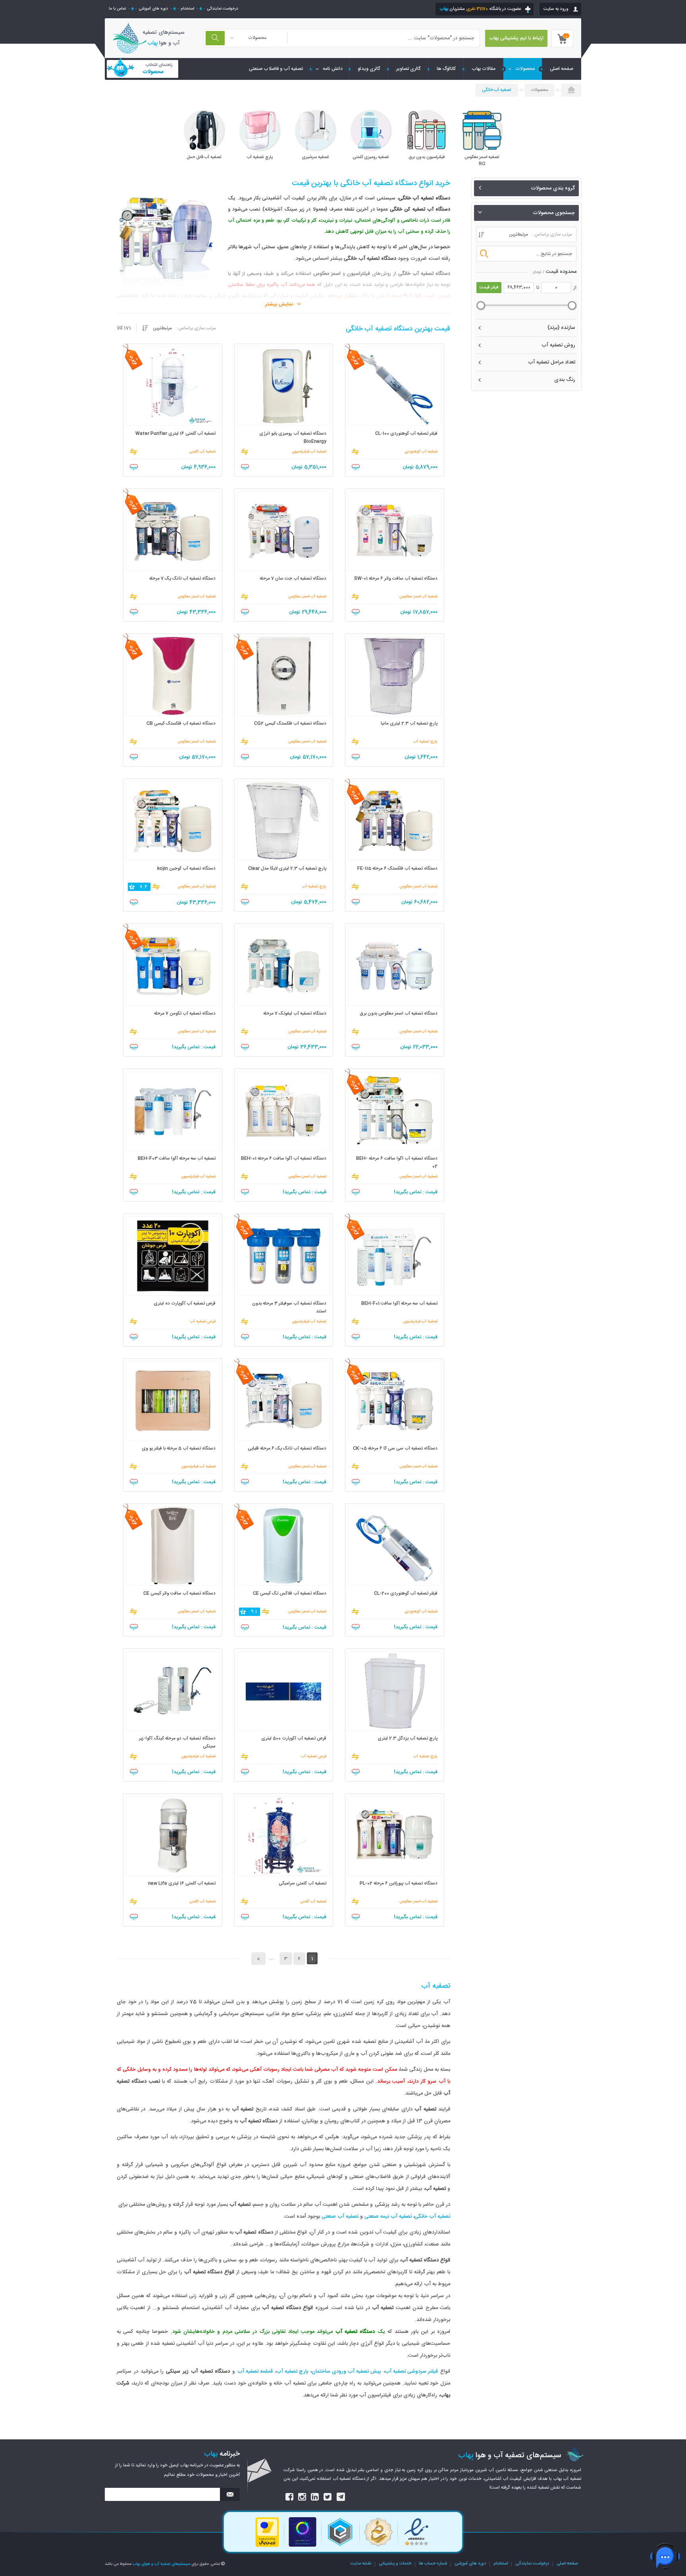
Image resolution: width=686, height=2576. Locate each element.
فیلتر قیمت (489, 288)
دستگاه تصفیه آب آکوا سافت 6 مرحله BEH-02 (397, 1162)
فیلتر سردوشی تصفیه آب (411, 2371)
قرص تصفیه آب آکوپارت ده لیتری (185, 1303)
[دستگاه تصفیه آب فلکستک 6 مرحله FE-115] (395, 821)
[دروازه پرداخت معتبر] (267, 2546)
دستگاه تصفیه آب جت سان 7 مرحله (293, 579)
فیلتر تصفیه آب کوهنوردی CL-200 (406, 1593)
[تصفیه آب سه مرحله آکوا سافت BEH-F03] (173, 1111)
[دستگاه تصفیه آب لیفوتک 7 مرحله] (284, 966)
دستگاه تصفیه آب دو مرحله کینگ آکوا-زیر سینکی (177, 1742)
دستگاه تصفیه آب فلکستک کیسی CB (181, 724)
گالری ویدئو (369, 69)
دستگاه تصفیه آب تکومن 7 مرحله (185, 1014)
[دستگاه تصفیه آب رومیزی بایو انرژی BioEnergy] (284, 386)
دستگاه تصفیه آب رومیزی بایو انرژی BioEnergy (293, 438)
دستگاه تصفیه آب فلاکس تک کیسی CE (290, 1593)
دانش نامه (333, 69)
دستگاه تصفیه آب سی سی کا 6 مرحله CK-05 (395, 1448)
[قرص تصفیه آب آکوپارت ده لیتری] (173, 1256)
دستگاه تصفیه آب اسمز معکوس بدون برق (399, 1014)
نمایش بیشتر (279, 304)
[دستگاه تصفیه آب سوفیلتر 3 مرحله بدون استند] (284, 1256)
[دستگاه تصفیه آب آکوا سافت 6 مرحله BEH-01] (284, 1111)
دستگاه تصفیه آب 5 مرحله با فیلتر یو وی (179, 1448)
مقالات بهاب (484, 69)
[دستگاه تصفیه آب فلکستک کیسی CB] (173, 676)
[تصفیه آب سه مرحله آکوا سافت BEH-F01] (395, 1256)
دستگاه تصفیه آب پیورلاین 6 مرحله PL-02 (399, 1883)
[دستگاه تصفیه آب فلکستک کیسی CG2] (284, 676)
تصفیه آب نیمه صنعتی (388, 2217)
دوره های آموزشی (153, 9)
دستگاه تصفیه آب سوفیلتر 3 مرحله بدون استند (289, 1307)
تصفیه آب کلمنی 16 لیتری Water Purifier (175, 434)
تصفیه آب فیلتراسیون (309, 452)
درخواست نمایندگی (223, 9)
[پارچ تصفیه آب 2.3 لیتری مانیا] (395, 676)
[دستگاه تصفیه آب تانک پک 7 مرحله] (173, 531)
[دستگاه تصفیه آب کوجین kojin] (173, 821)
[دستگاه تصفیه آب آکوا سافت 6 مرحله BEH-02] (395, 1111)
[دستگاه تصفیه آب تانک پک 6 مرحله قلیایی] (284, 1401)
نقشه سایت (361, 2564)
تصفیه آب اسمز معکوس (418, 597)
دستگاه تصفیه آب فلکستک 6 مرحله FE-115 (397, 869)
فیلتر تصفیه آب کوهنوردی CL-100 (406, 434)
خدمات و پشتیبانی (395, 2564)
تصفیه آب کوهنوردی (421, 452)
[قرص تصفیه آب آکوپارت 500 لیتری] (284, 1691)
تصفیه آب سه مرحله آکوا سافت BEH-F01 (399, 1303)
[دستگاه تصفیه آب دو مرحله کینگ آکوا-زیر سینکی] (173, 1691)
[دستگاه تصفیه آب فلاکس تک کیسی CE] (284, 1546)
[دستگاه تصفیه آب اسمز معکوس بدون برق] (395, 966)
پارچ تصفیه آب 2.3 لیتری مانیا (409, 724)
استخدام (187, 9)
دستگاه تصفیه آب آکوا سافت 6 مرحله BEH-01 (284, 1159)
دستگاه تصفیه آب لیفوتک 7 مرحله (295, 1014)
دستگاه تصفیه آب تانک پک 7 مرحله (182, 579)
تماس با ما (117, 9)
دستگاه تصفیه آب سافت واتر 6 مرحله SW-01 (396, 579)
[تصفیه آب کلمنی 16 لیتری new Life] (173, 1836)
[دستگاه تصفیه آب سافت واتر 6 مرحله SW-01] (395, 531)
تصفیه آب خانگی (497, 90)
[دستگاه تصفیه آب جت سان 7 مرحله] (284, 531)
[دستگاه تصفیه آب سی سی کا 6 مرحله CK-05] (395, 1401)
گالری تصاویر (409, 69)
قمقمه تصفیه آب (255, 2371)
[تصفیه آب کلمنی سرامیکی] (284, 1836)
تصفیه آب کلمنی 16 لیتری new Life (182, 1883)
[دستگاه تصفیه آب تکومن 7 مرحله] (173, 966)
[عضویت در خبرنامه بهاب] (230, 2494)
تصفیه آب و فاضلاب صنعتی (276, 69)
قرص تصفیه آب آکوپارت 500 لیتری (294, 1738)
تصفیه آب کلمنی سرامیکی (303, 1883)
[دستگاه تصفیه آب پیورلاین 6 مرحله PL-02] (395, 1836)
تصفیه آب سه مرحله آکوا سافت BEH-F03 (177, 1159)
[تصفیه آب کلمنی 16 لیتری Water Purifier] (173, 386)
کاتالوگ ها (446, 69)
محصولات (525, 69)
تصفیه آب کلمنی (202, 452)
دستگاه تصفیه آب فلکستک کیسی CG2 (290, 724)
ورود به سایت (556, 9)
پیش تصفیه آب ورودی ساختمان (346, 2371)
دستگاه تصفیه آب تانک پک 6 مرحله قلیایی (287, 1448)
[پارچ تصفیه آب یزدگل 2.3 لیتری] (395, 1691)
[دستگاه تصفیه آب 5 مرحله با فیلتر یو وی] (173, 1401)
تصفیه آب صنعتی (340, 2217)
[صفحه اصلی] (571, 91)
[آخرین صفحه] (258, 1958)
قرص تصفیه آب (203, 1322)
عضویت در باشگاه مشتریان (480, 9)
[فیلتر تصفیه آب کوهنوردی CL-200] (395, 1546)
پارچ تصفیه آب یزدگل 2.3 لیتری (408, 1738)
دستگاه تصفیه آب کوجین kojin (186, 869)
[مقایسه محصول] (355, 452)
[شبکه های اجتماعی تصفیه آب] (290, 2497)
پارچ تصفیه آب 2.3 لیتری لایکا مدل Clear (287, 869)
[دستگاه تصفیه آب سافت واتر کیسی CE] (173, 1546)
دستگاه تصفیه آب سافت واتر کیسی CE (179, 1593)
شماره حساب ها (433, 2564)
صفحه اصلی (567, 2564)
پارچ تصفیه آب (425, 742)
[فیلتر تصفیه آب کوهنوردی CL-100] (395, 386)
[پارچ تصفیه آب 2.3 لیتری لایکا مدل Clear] (284, 821)
